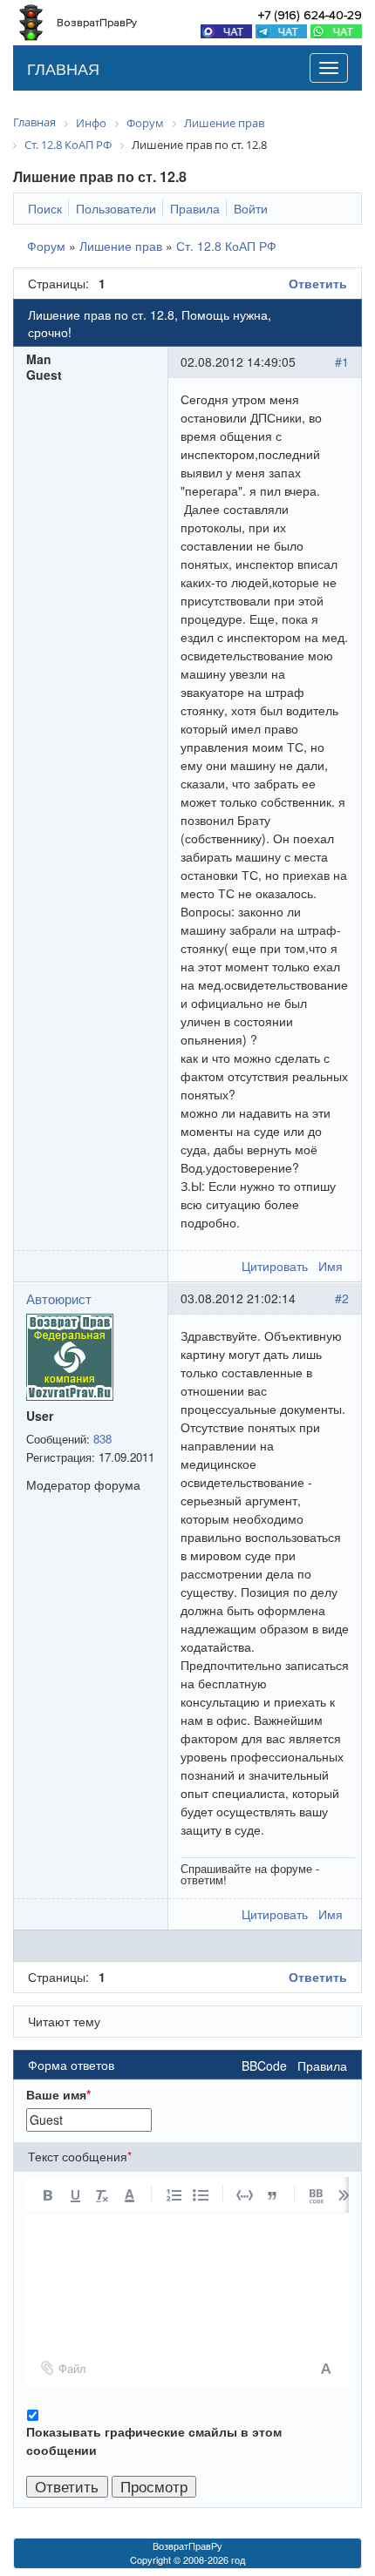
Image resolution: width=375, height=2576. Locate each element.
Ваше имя (58, 2094)
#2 (342, 1298)
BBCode (264, 2066)
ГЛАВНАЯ (63, 68)
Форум (46, 246)
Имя (331, 1266)
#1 (342, 362)
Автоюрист (59, 1298)
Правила (322, 2066)
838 (102, 1439)
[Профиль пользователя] (70, 1355)
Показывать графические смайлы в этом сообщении (154, 2441)
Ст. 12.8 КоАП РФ (226, 246)
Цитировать (275, 1266)
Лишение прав (121, 246)
